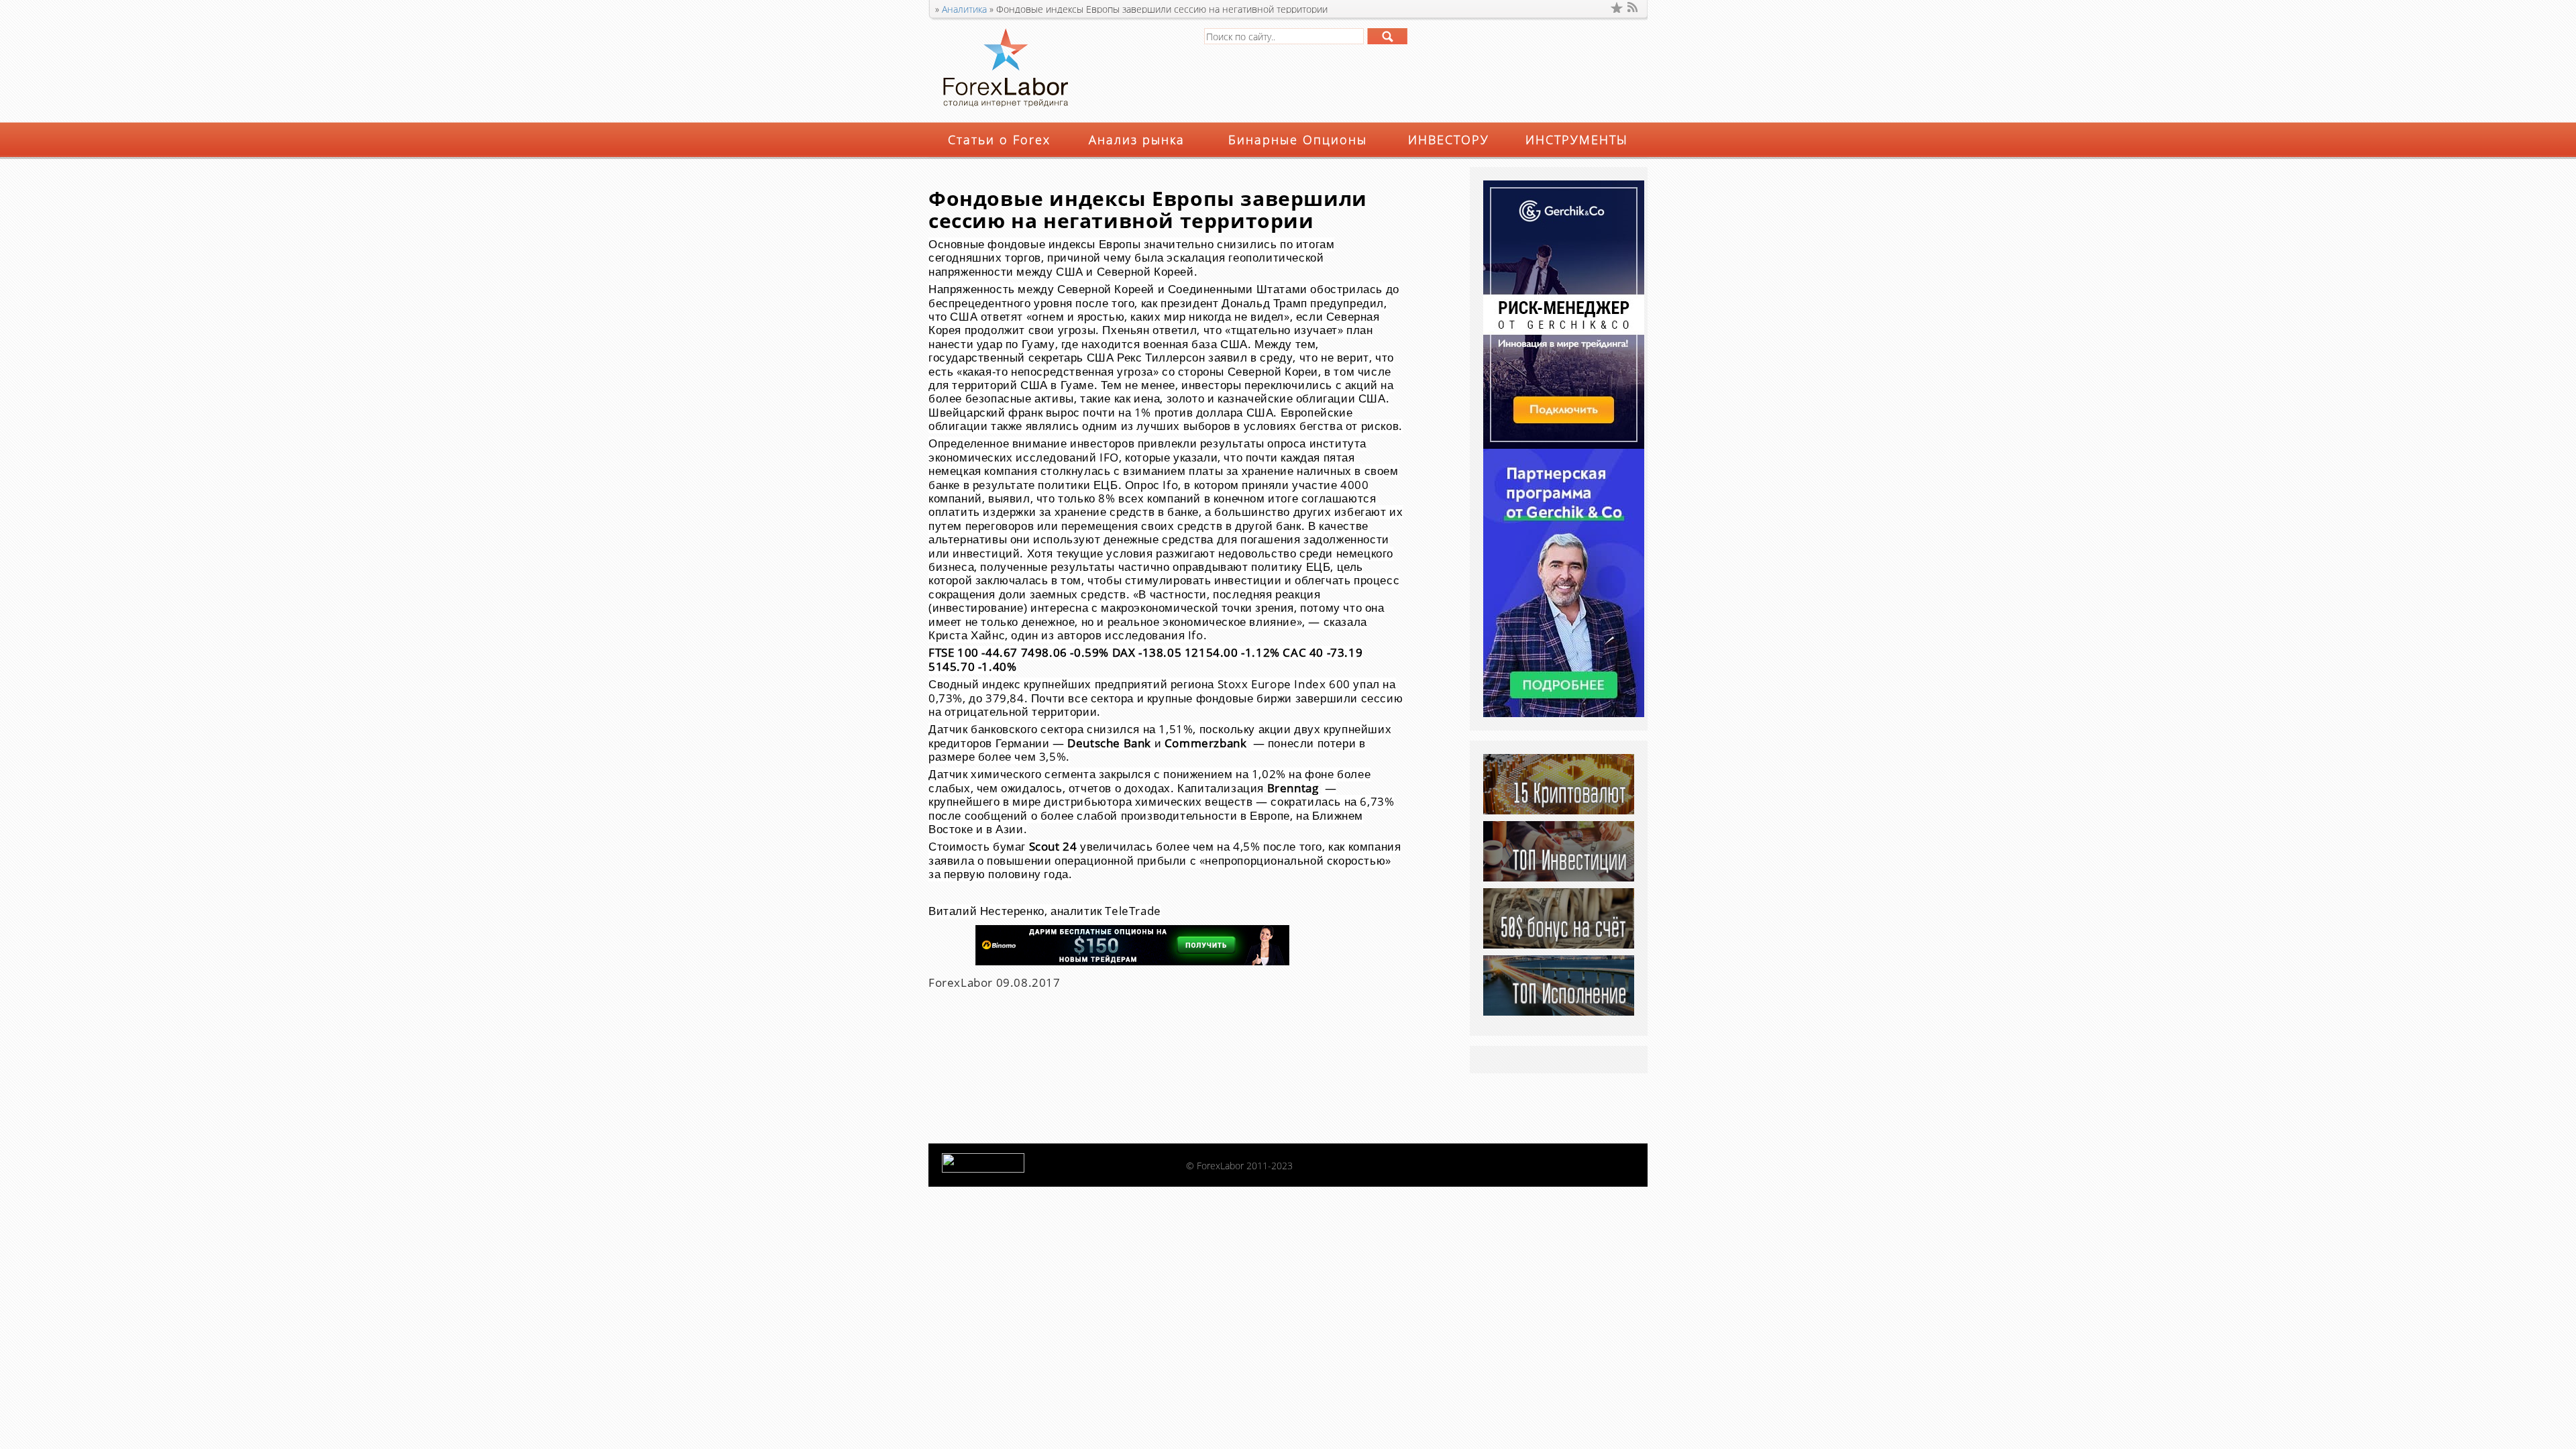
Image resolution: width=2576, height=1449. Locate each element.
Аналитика (964, 9)
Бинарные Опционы (1298, 140)
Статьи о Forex (999, 140)
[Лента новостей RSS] (1633, 7)
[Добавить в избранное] (1617, 7)
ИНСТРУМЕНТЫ (1577, 140)
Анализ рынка (1137, 140)
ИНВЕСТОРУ (1449, 140)
